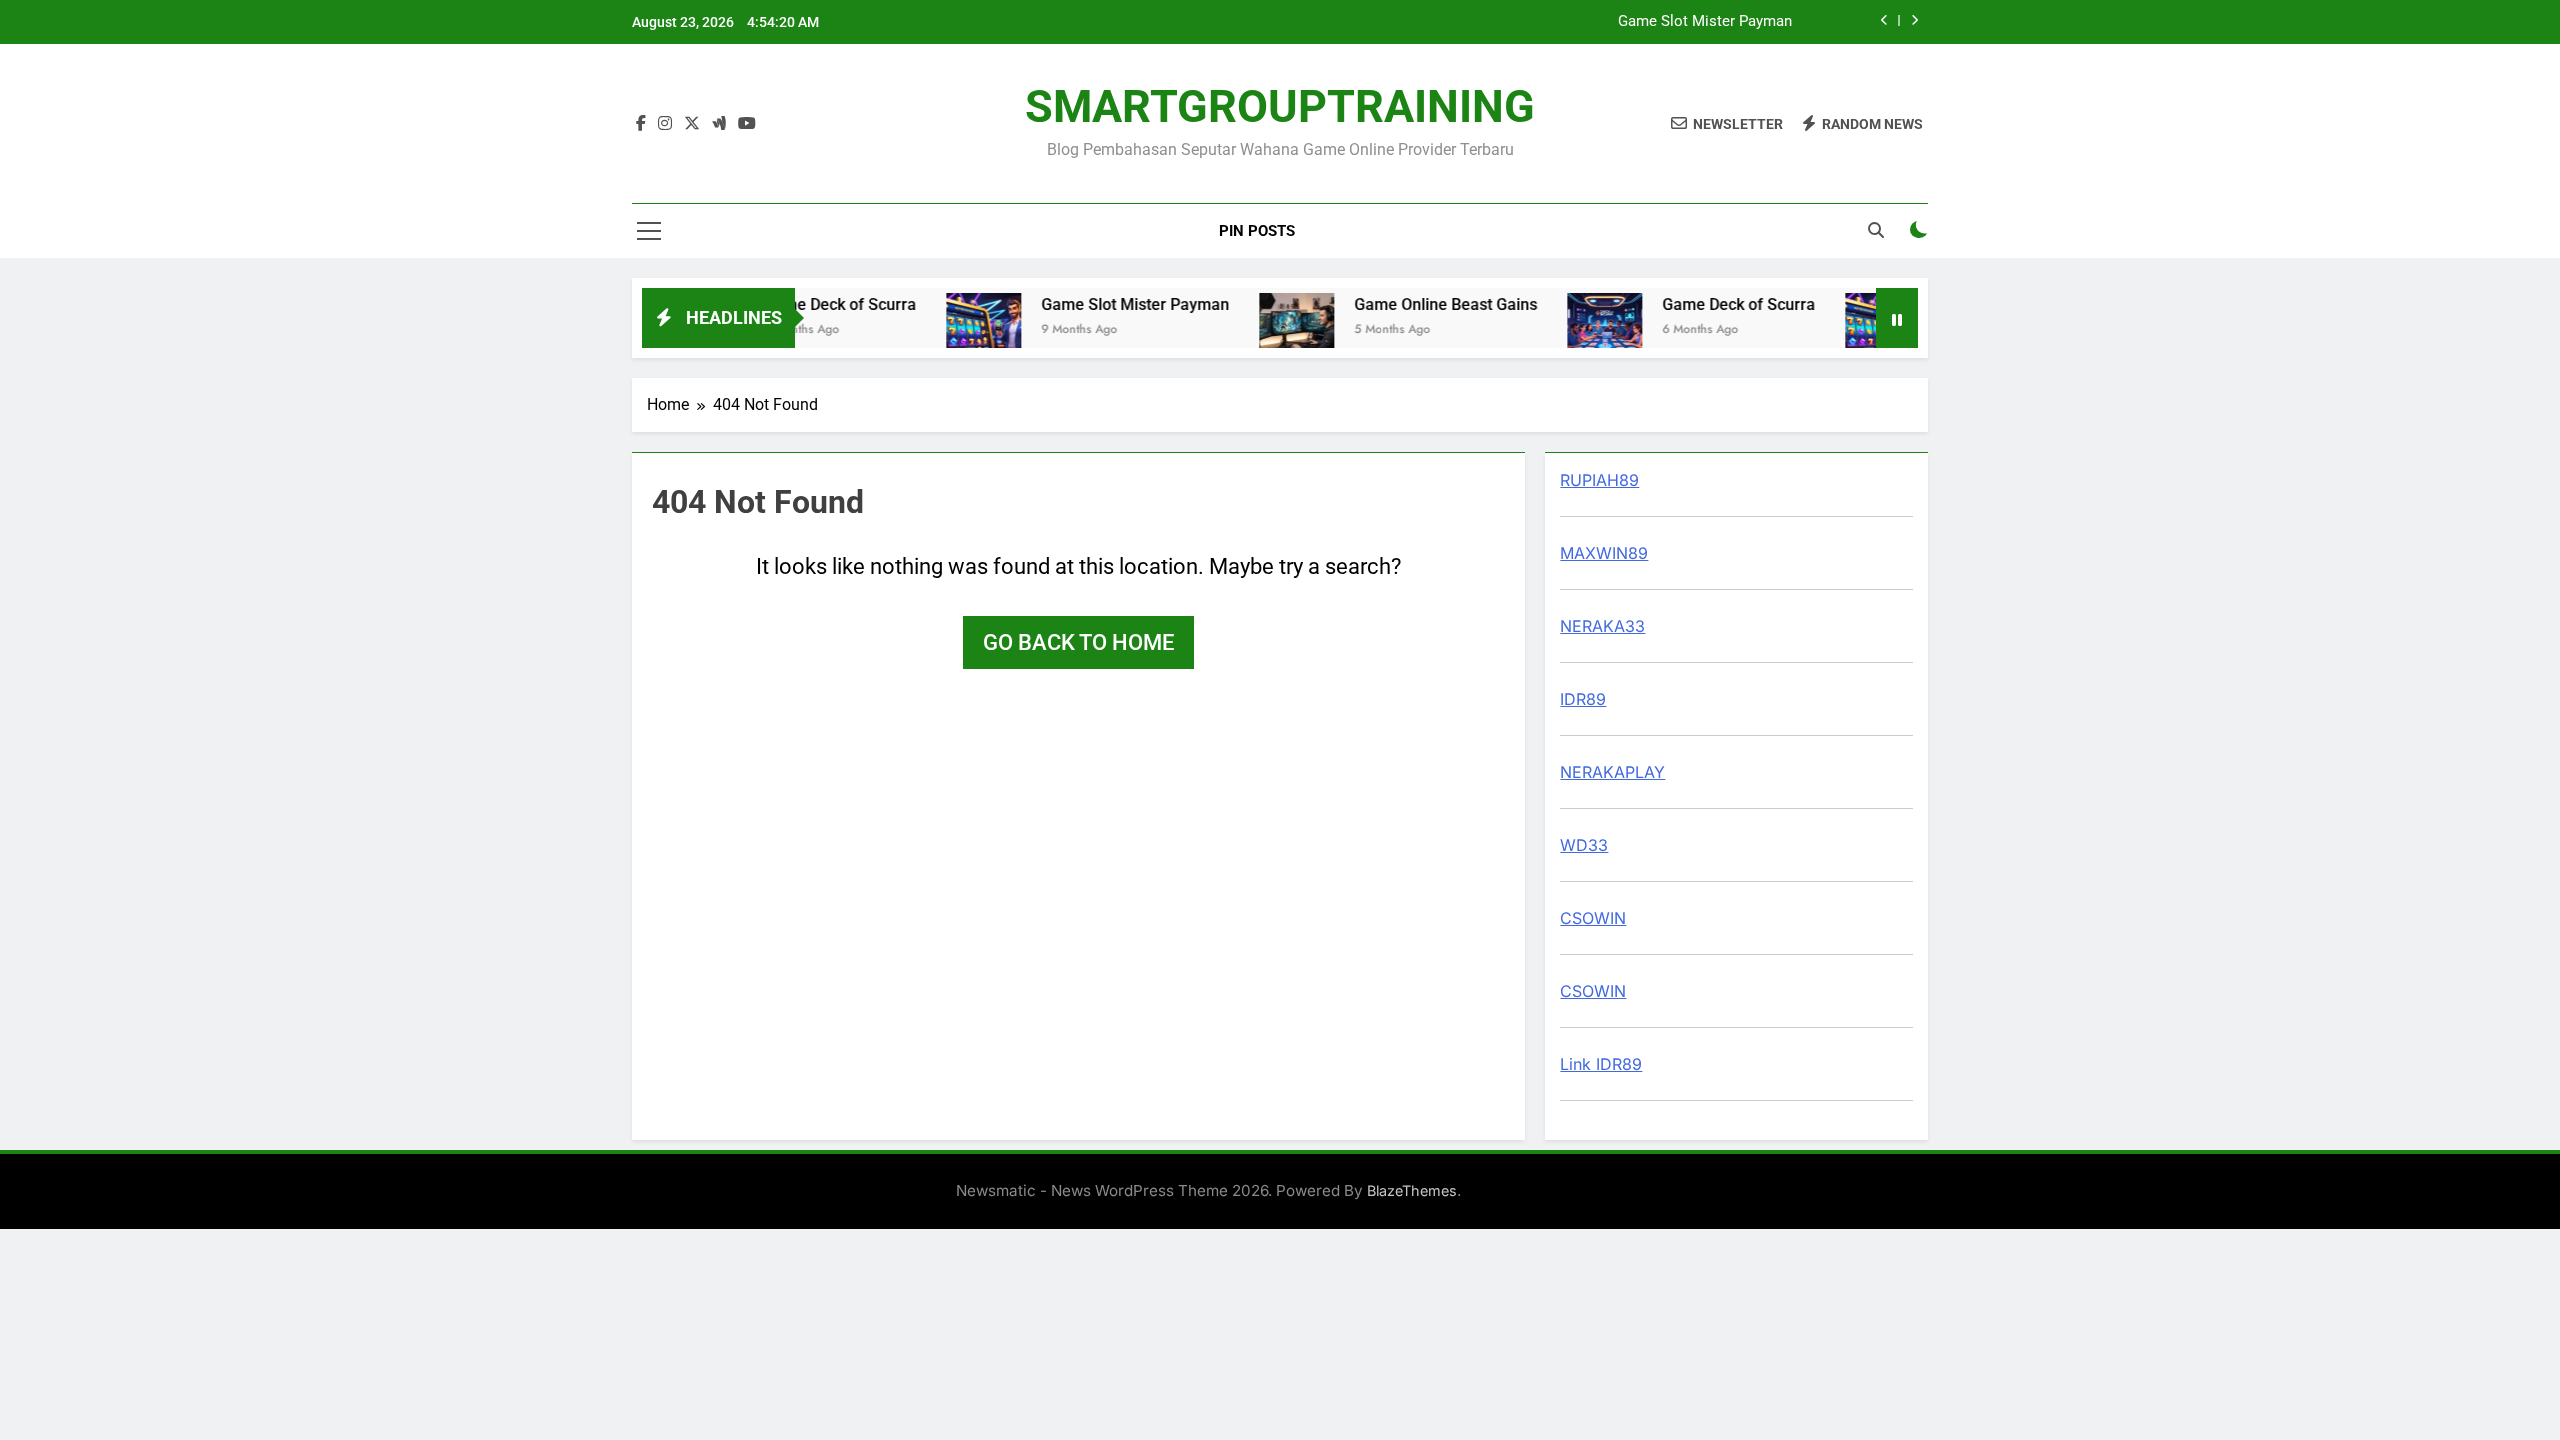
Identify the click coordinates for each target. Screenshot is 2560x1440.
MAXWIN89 (1604, 553)
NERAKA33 (1602, 626)
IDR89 (1583, 699)
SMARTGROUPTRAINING (1280, 106)
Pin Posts (1257, 231)
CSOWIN (1593, 918)
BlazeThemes (1412, 1190)
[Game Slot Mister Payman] (957, 330)
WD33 (1584, 845)
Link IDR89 (1601, 1064)
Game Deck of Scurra (813, 304)
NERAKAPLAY (1612, 772)
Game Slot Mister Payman (1705, 22)
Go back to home (1078, 642)
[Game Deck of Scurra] (1578, 330)
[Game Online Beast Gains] (1270, 330)
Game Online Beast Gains (1419, 304)
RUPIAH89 (1599, 480)
